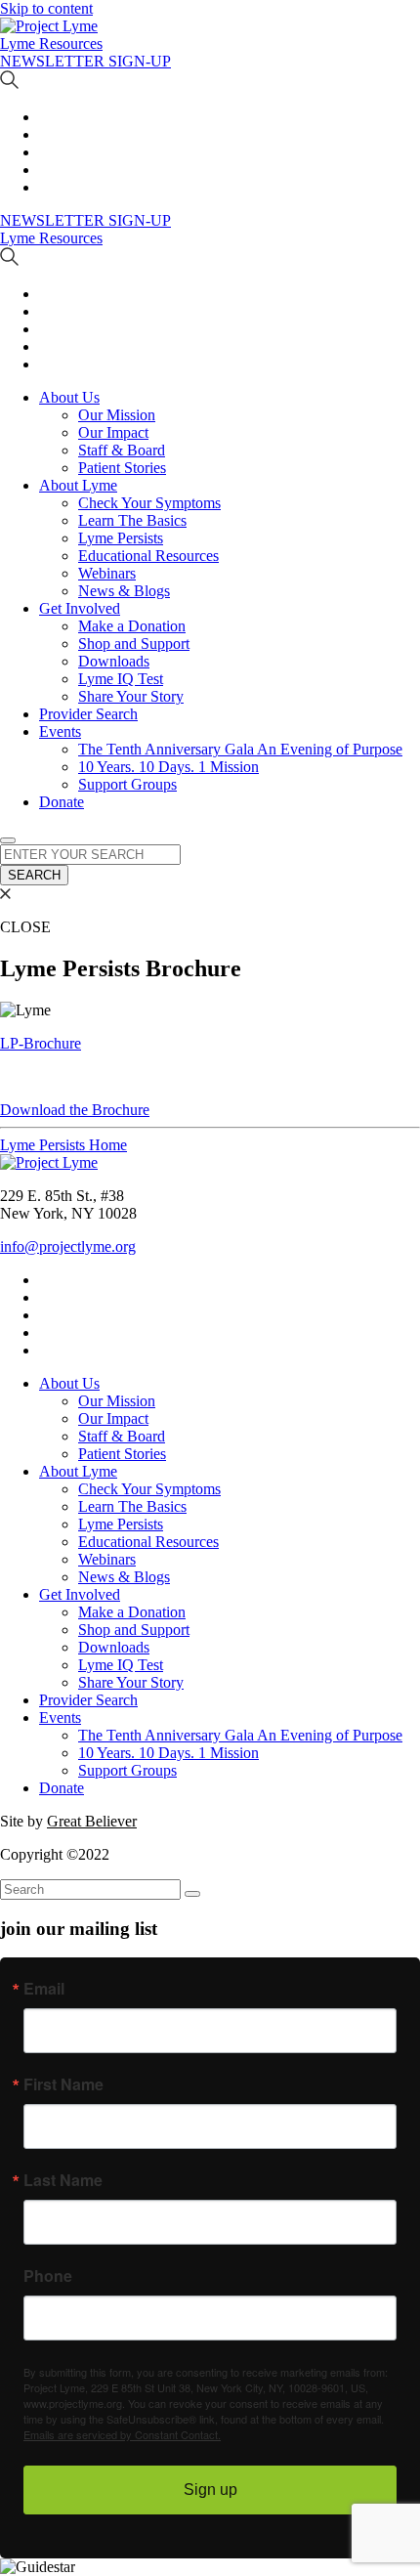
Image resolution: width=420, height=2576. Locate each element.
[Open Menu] (8, 840)
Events (60, 731)
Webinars (107, 573)
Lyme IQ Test (121, 679)
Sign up (210, 2490)
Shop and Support (134, 644)
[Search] (192, 1894)
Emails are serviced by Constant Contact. (122, 2434)
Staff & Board (122, 450)
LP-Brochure (41, 1043)
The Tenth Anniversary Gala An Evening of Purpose (240, 749)
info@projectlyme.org (68, 1246)
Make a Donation (132, 626)
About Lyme (78, 485)
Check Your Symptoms (149, 503)
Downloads (114, 661)
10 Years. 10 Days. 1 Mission (168, 767)
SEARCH (34, 875)
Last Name (63, 2180)
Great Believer (92, 1821)
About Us (69, 397)
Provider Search (88, 714)
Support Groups (127, 784)
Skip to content (46, 8)
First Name (63, 2084)
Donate (62, 802)
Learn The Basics (132, 520)
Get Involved (80, 608)
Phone (48, 2276)
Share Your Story (131, 696)
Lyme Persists (121, 538)
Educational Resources (148, 556)
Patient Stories (122, 468)
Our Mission (117, 415)
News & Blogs (124, 591)
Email (44, 1989)
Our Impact (113, 432)
